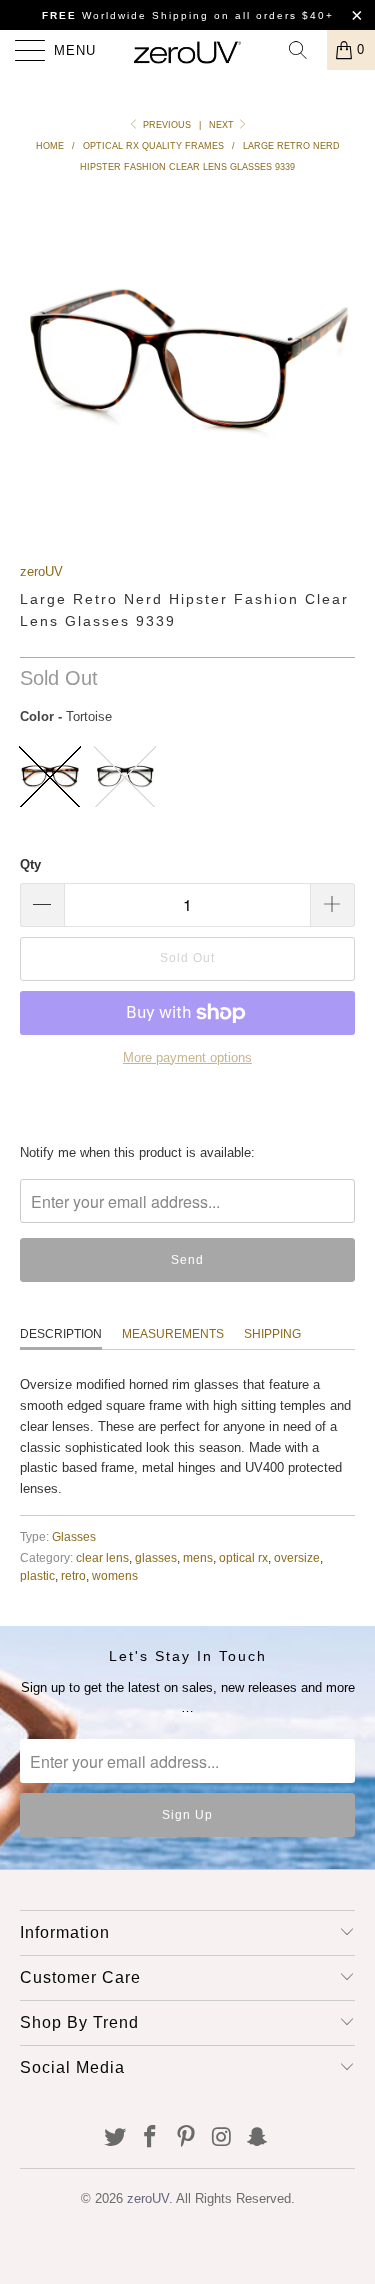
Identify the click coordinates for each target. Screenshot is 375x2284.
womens (115, 1575)
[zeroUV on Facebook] (151, 2138)
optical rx (243, 1557)
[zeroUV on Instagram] (222, 2138)
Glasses (74, 1536)
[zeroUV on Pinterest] (187, 2138)
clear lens (102, 1557)
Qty (30, 864)
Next (223, 125)
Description (61, 1334)
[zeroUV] (188, 50)
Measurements (173, 1334)
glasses (156, 1557)
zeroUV (41, 571)
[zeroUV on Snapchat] (258, 2138)
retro (73, 1575)
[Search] (305, 50)
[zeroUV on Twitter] (115, 2138)
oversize (297, 1557)
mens (198, 1557)
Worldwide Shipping (125, 15)
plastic (37, 1575)
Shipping (272, 1334)
